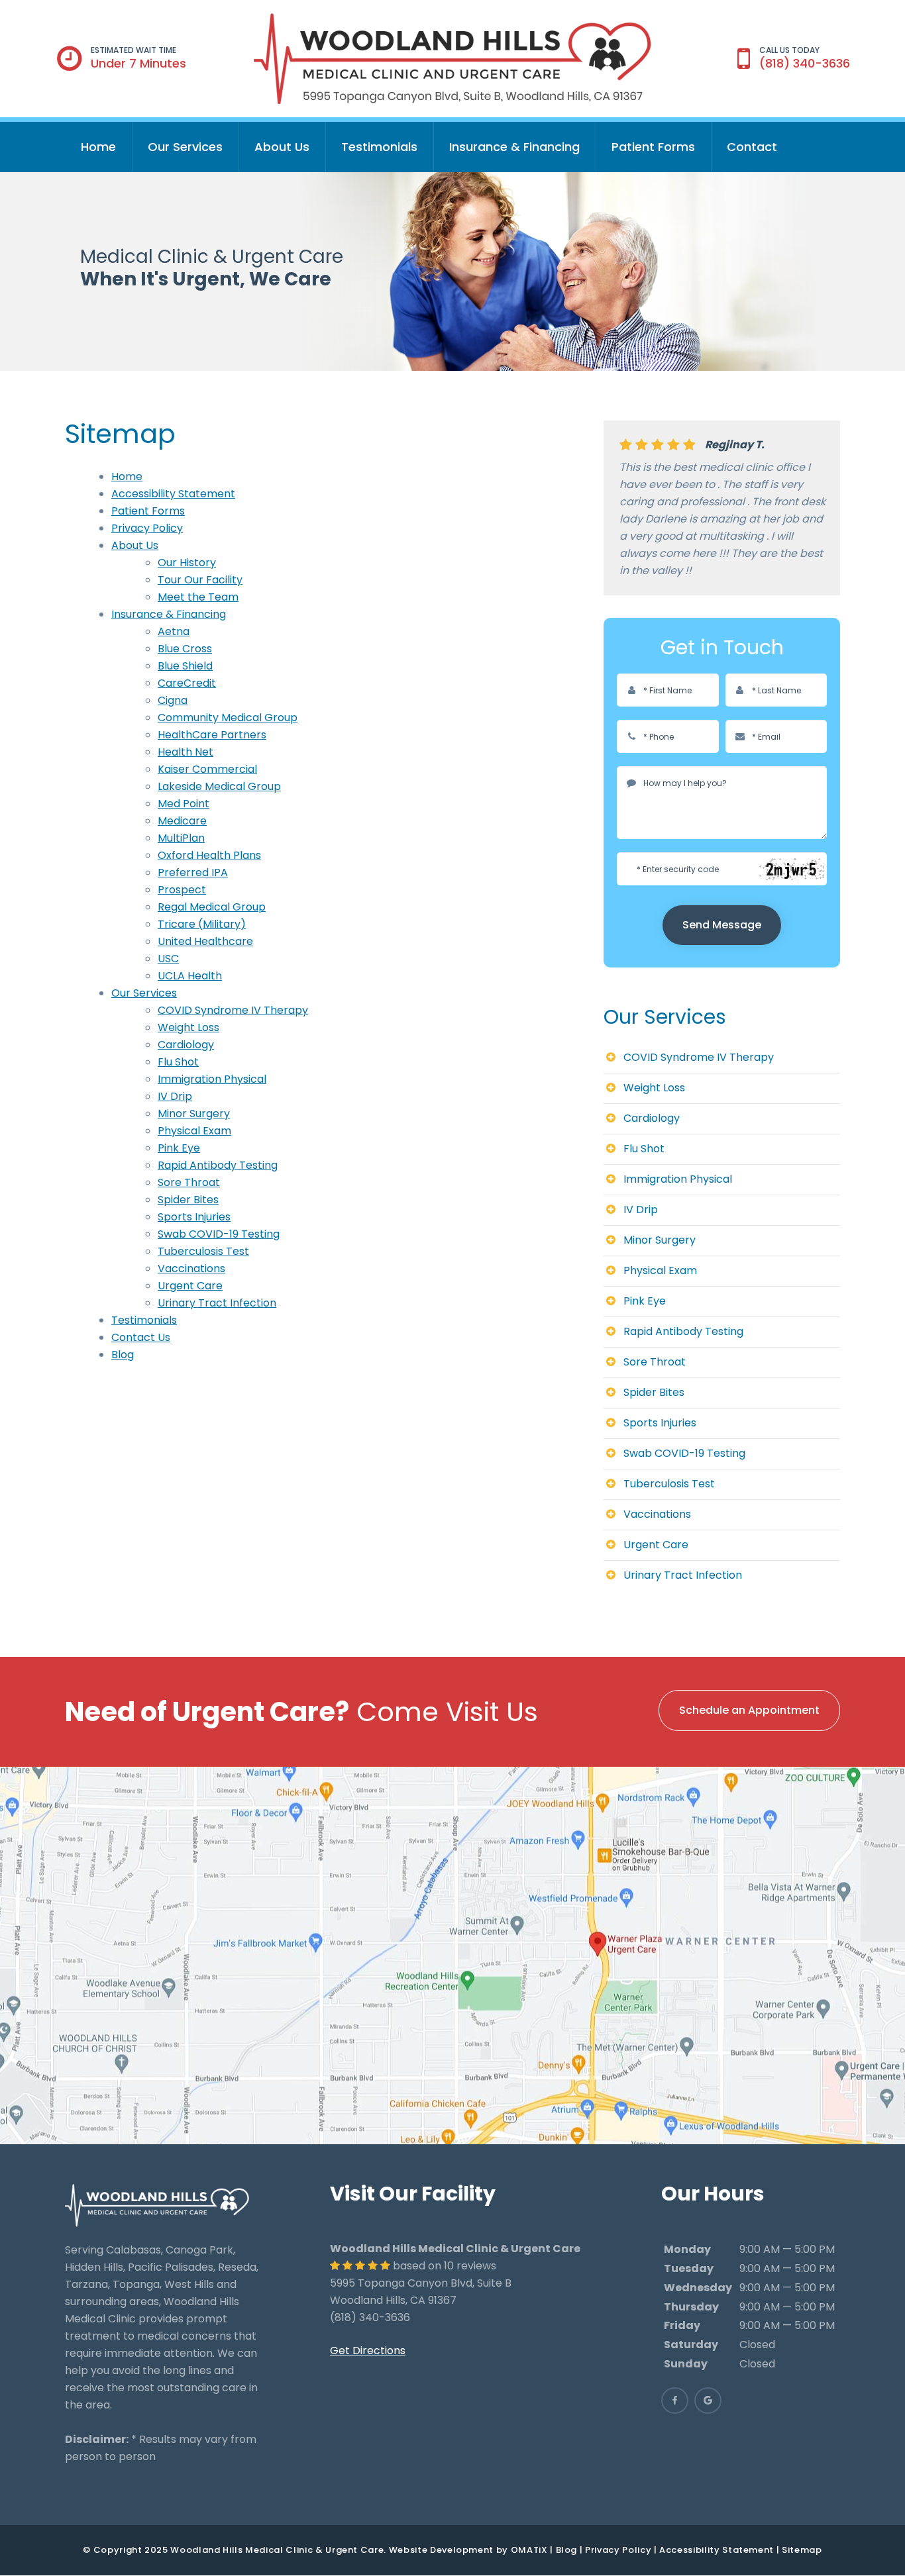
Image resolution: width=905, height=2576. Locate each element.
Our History (187, 563)
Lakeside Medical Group (219, 786)
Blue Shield (185, 666)
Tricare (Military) (202, 924)
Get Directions (368, 2351)
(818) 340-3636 (805, 63)
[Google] (708, 2401)
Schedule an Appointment (749, 1710)
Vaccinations (191, 1268)
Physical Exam (194, 1131)
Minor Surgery (194, 1114)
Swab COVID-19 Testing (219, 1234)
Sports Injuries (194, 1217)
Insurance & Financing (514, 147)
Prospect (182, 890)
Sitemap (802, 2550)
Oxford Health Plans (209, 855)
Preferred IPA (193, 872)
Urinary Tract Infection (217, 1303)
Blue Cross (185, 649)
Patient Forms (653, 147)
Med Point (184, 804)
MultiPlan (181, 838)
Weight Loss (188, 1027)
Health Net (186, 752)
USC (168, 959)
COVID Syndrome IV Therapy (233, 1010)
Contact (752, 147)
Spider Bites (188, 1200)
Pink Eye (179, 1148)
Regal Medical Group (212, 907)
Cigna (173, 700)
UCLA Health (190, 976)
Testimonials (379, 147)
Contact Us (141, 1337)
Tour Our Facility (200, 580)
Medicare (182, 821)
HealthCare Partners (212, 735)
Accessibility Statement (173, 494)
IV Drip (175, 1096)
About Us (282, 147)
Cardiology (186, 1045)
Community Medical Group (228, 718)
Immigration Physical (212, 1079)
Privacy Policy (147, 528)
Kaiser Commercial (207, 769)
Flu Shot (178, 1062)
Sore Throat (189, 1182)
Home (98, 147)
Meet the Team (198, 597)
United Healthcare (205, 941)
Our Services (185, 147)
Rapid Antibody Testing (218, 1165)
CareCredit (187, 683)
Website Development (441, 2550)
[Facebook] (675, 2401)
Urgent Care (190, 1286)
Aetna (174, 631)
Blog (123, 1355)
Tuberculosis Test (203, 1251)
